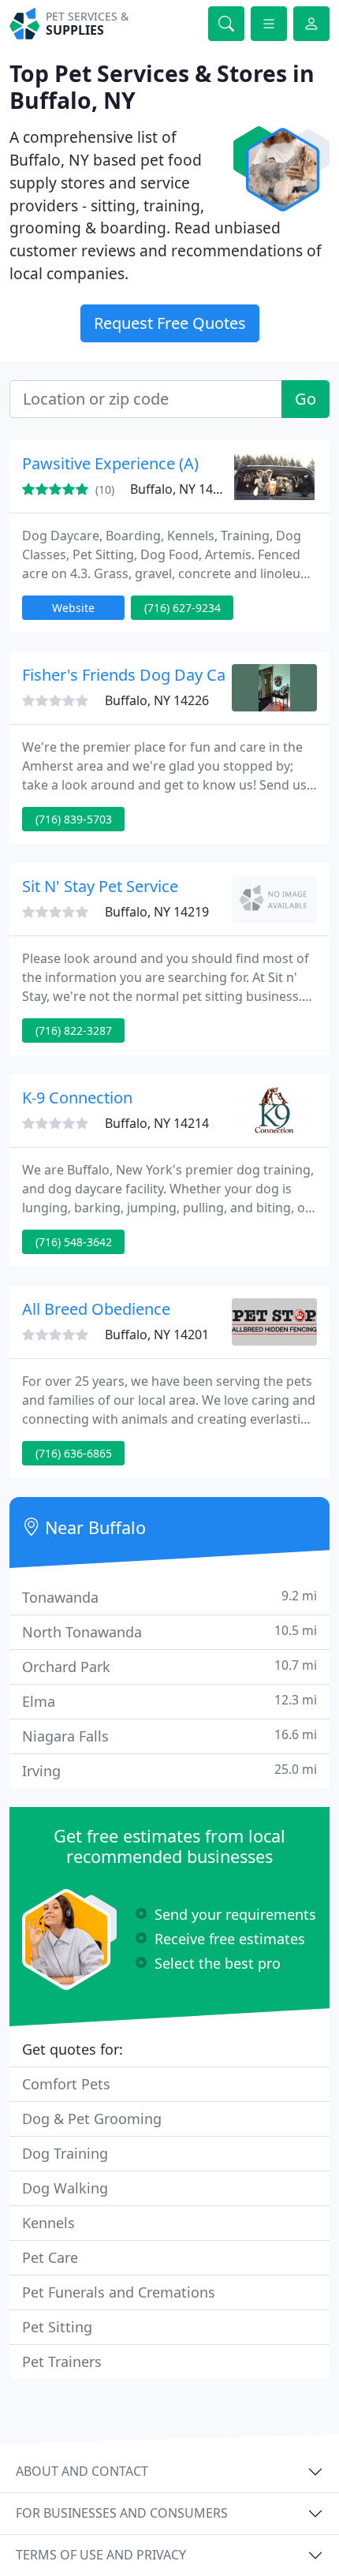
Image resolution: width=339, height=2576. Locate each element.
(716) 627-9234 (183, 608)
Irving (169, 1770)
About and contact (82, 2471)
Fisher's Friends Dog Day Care (131, 675)
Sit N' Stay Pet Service (100, 886)
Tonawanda (169, 1597)
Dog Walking (65, 2188)
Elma (169, 1701)
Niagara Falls (169, 1736)
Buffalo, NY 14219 (157, 912)
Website (73, 608)
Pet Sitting (57, 2327)
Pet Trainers (62, 2361)
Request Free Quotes (170, 323)
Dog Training (65, 2153)
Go (305, 399)
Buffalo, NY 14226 (157, 700)
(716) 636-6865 (74, 1453)
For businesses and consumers (122, 2513)
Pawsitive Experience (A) (110, 463)
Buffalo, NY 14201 (157, 1335)
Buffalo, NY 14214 (157, 1123)
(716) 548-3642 (74, 1242)
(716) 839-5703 (74, 819)
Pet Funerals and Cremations (119, 2292)
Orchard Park (169, 1666)
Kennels (48, 2223)
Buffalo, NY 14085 (182, 489)
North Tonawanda (169, 1631)
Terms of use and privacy (101, 2555)
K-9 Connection (77, 1098)
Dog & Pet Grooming (92, 2119)
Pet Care (50, 2257)
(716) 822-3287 (74, 1030)
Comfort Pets (66, 2084)
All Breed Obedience (96, 1309)
